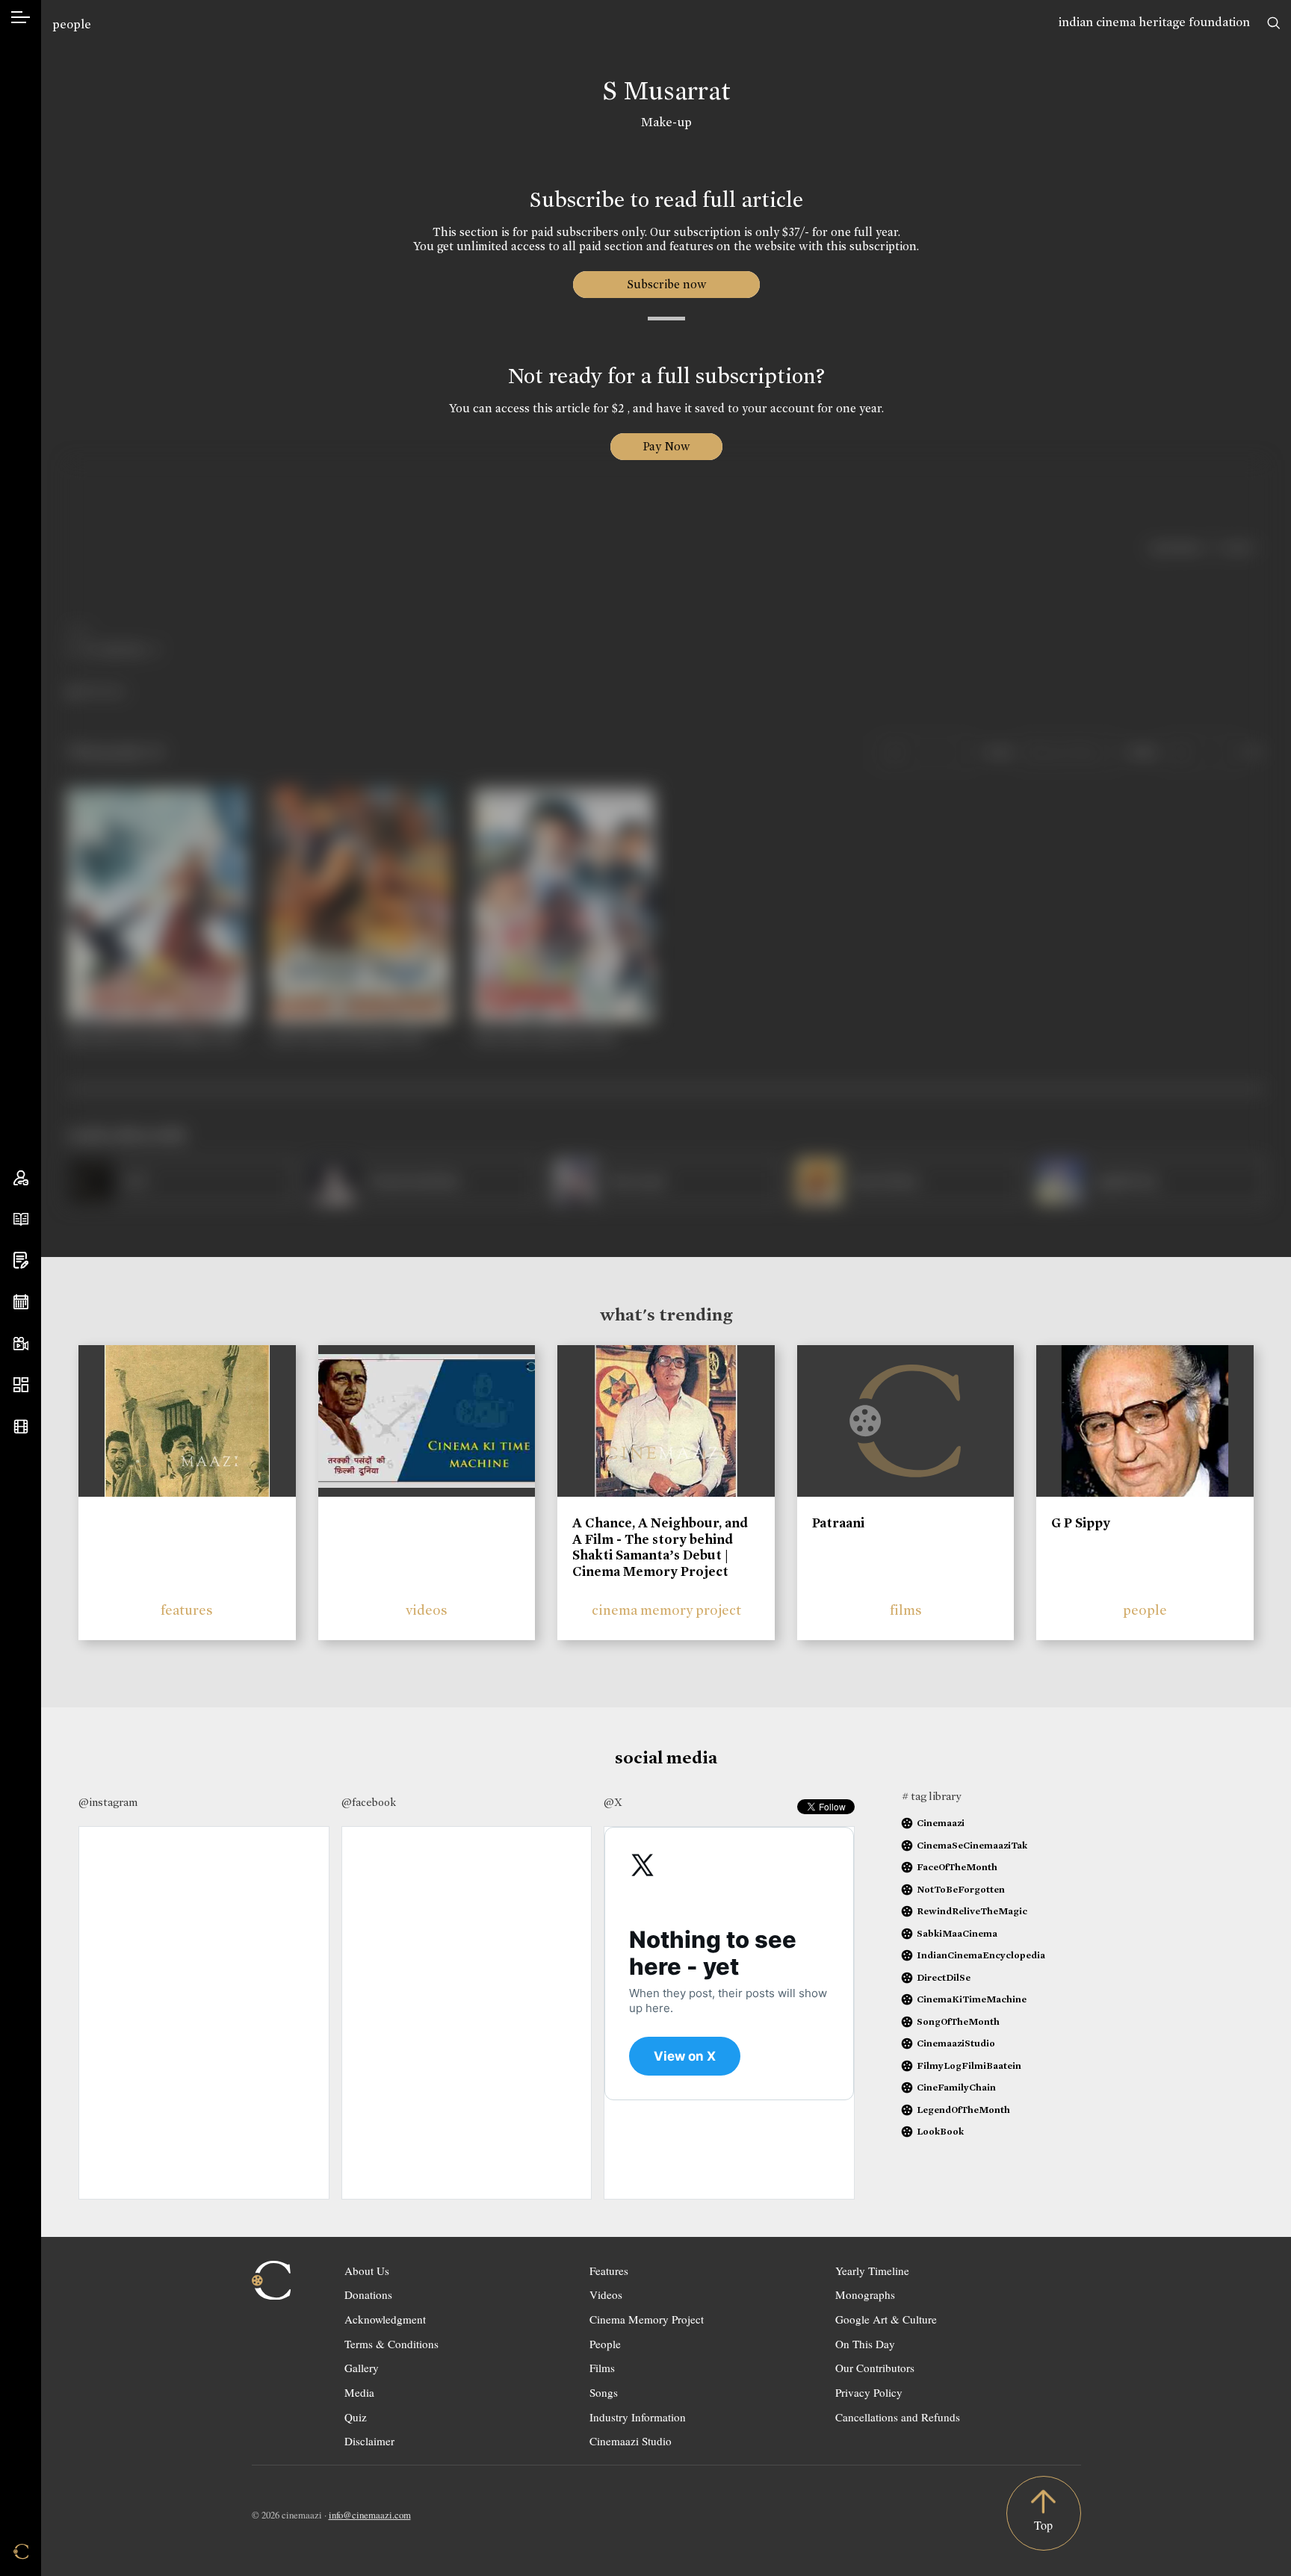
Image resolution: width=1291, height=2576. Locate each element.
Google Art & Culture (886, 2319)
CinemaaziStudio (956, 2043)
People (605, 2344)
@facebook (369, 1802)
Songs (604, 2392)
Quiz (356, 2417)
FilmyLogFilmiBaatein (969, 2066)
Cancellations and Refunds (898, 2417)
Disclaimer (369, 2441)
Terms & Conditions (391, 2344)
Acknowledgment (385, 2319)
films (906, 1610)
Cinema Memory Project (647, 2319)
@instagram (108, 1802)
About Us (367, 2271)
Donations (368, 2294)
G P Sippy (1081, 1523)
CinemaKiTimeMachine (972, 1999)
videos (427, 1610)
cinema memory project (666, 1610)
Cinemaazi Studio (631, 2441)
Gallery (362, 2368)
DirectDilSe (944, 1977)
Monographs (865, 2294)
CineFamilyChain (956, 2087)
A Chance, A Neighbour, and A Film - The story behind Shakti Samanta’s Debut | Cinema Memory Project (660, 1547)
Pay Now (666, 446)
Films (602, 2368)
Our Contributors (875, 2368)
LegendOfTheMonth (963, 2110)
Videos (606, 2294)
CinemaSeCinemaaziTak (972, 1845)
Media (359, 2392)
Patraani (838, 1523)
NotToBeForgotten (961, 1889)
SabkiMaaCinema (957, 1933)
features (187, 1610)
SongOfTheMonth (958, 2021)
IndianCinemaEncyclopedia (981, 1955)
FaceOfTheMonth (957, 1867)
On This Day (865, 2344)
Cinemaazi (941, 1823)
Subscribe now (666, 284)
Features (609, 2271)
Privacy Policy (869, 2392)
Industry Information (638, 2417)
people (72, 24)
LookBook (940, 2131)
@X (613, 1802)
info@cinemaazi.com (370, 2515)
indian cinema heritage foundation (1154, 22)
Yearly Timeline (872, 2271)
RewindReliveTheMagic (972, 1911)
